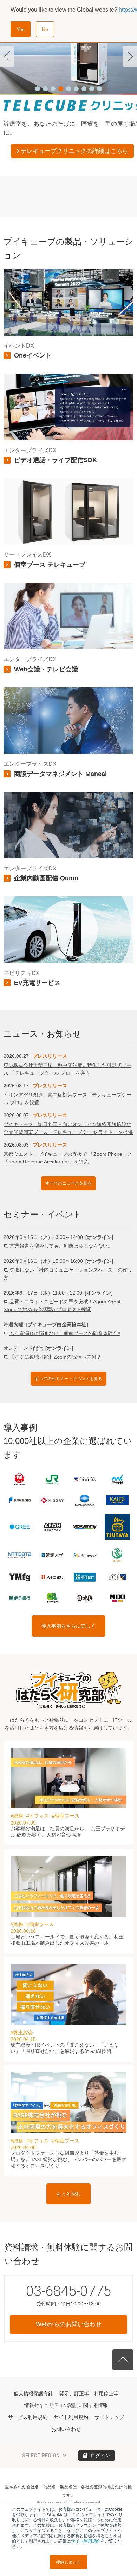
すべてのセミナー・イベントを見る (68, 1379)
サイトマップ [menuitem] (109, 2417)
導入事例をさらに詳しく (68, 1626)
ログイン (100, 2456)
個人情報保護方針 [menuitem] (33, 2394)
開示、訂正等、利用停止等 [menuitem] (89, 2394)
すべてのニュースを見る (68, 1183)
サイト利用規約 (86, 2541)
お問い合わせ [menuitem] (66, 2429)
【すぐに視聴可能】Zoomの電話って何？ (55, 1357)
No (45, 29)
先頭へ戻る (123, 2360)
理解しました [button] (68, 2562)
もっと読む (68, 2194)
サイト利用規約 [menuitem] (71, 2417)
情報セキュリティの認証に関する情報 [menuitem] (66, 2405)
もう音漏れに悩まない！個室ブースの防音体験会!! (65, 1333)
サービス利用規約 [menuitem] (28, 2417)
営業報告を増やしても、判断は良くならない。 (61, 1246)
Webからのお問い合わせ (69, 2324)
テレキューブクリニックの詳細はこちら (74, 151)
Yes (21, 29)
